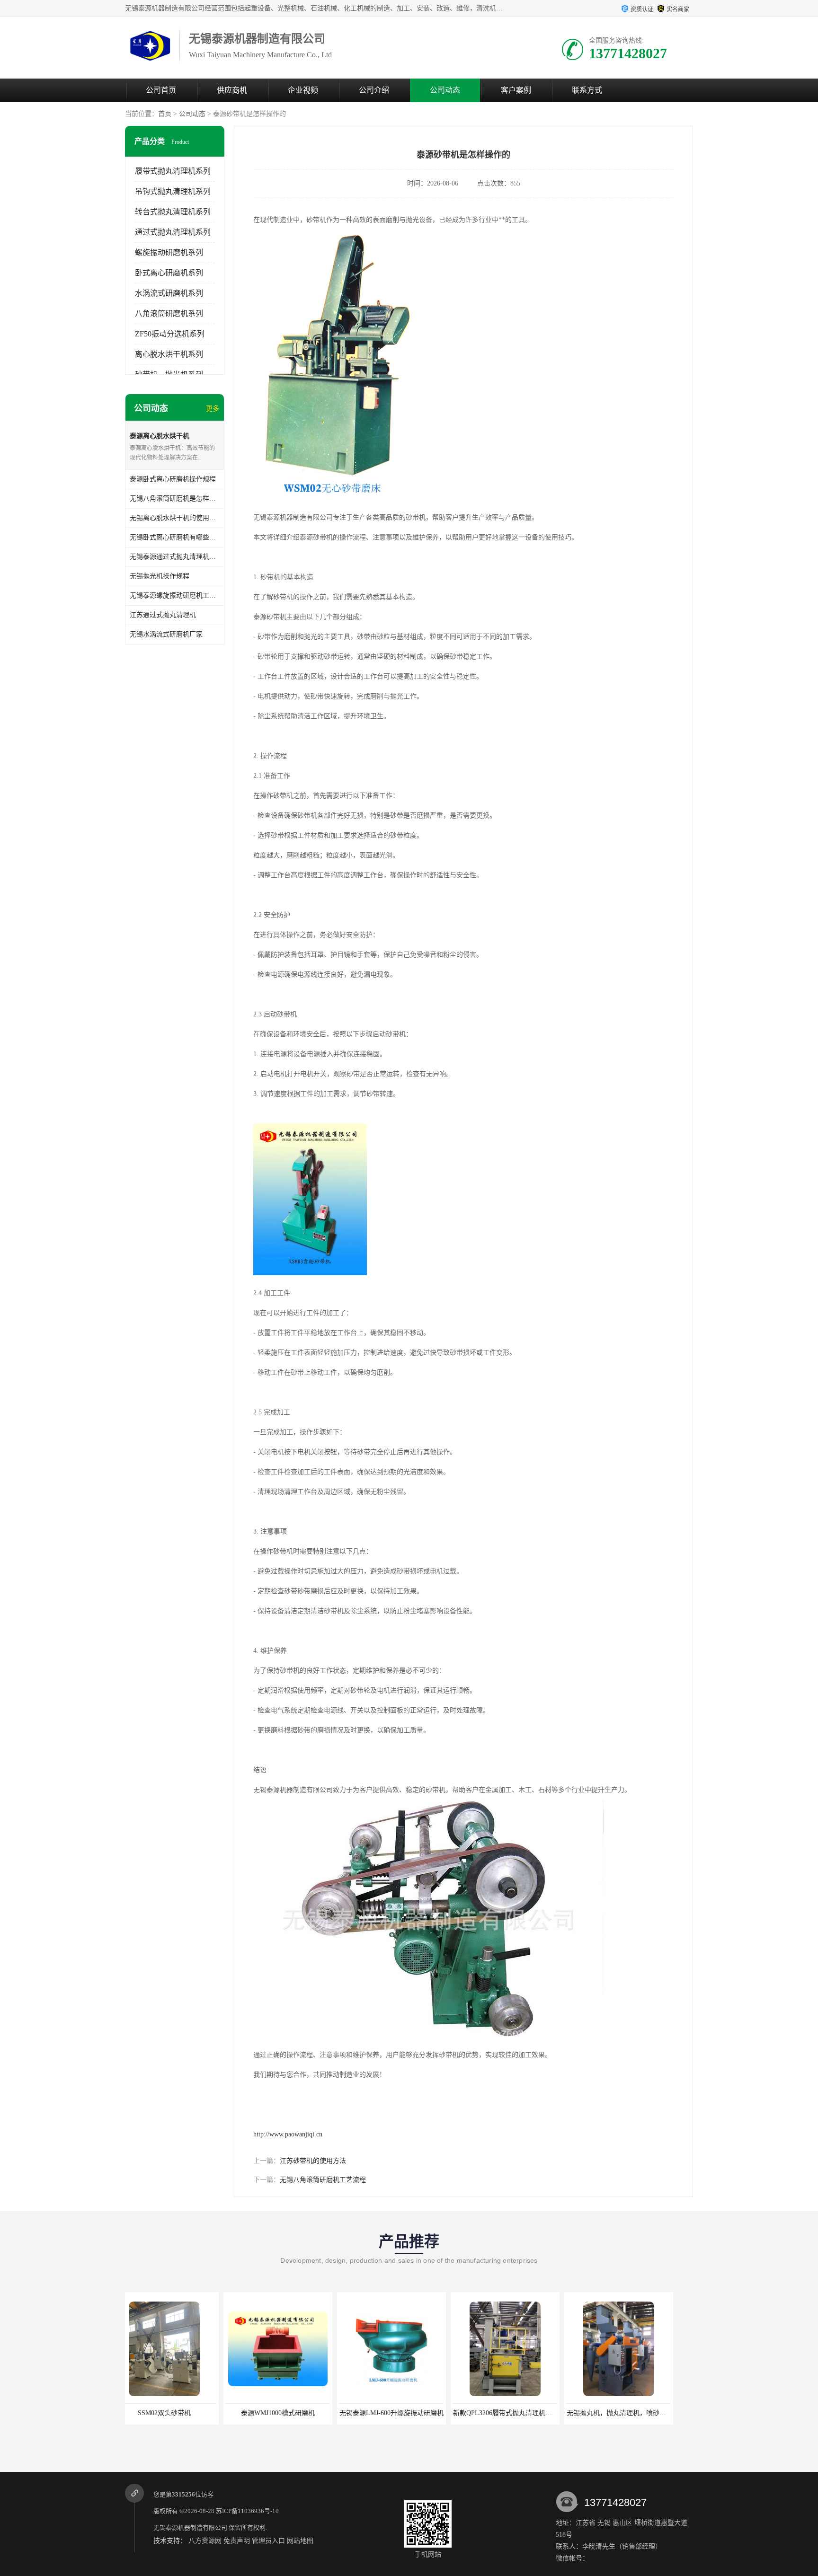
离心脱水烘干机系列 (169, 354)
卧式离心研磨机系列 (169, 273)
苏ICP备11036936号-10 (247, 2511)
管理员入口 (268, 2541)
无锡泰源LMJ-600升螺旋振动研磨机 (293, 2413)
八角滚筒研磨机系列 (169, 313)
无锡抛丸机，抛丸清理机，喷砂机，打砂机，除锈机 (544, 2413)
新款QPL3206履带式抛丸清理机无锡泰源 (414, 2413)
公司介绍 (374, 90)
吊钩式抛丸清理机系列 (173, 191)
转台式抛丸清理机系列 (173, 212)
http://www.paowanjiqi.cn (288, 2134)
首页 (165, 114)
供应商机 (232, 90)
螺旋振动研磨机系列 (169, 252)
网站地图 (300, 2541)
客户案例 (516, 90)
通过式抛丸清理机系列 (173, 232)
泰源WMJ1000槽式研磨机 (179, 2413)
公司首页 (161, 90)
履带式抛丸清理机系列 (173, 171)
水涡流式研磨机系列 (169, 293)
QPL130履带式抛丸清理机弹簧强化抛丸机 (643, 2413)
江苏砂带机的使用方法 (313, 2161)
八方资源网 (205, 2541)
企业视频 (303, 90)
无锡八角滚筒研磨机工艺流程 (323, 2180)
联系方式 (587, 90)
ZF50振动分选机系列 (170, 334)
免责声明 (237, 2541)
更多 (213, 409)
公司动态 (445, 90)
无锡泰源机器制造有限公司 (190, 2527)
